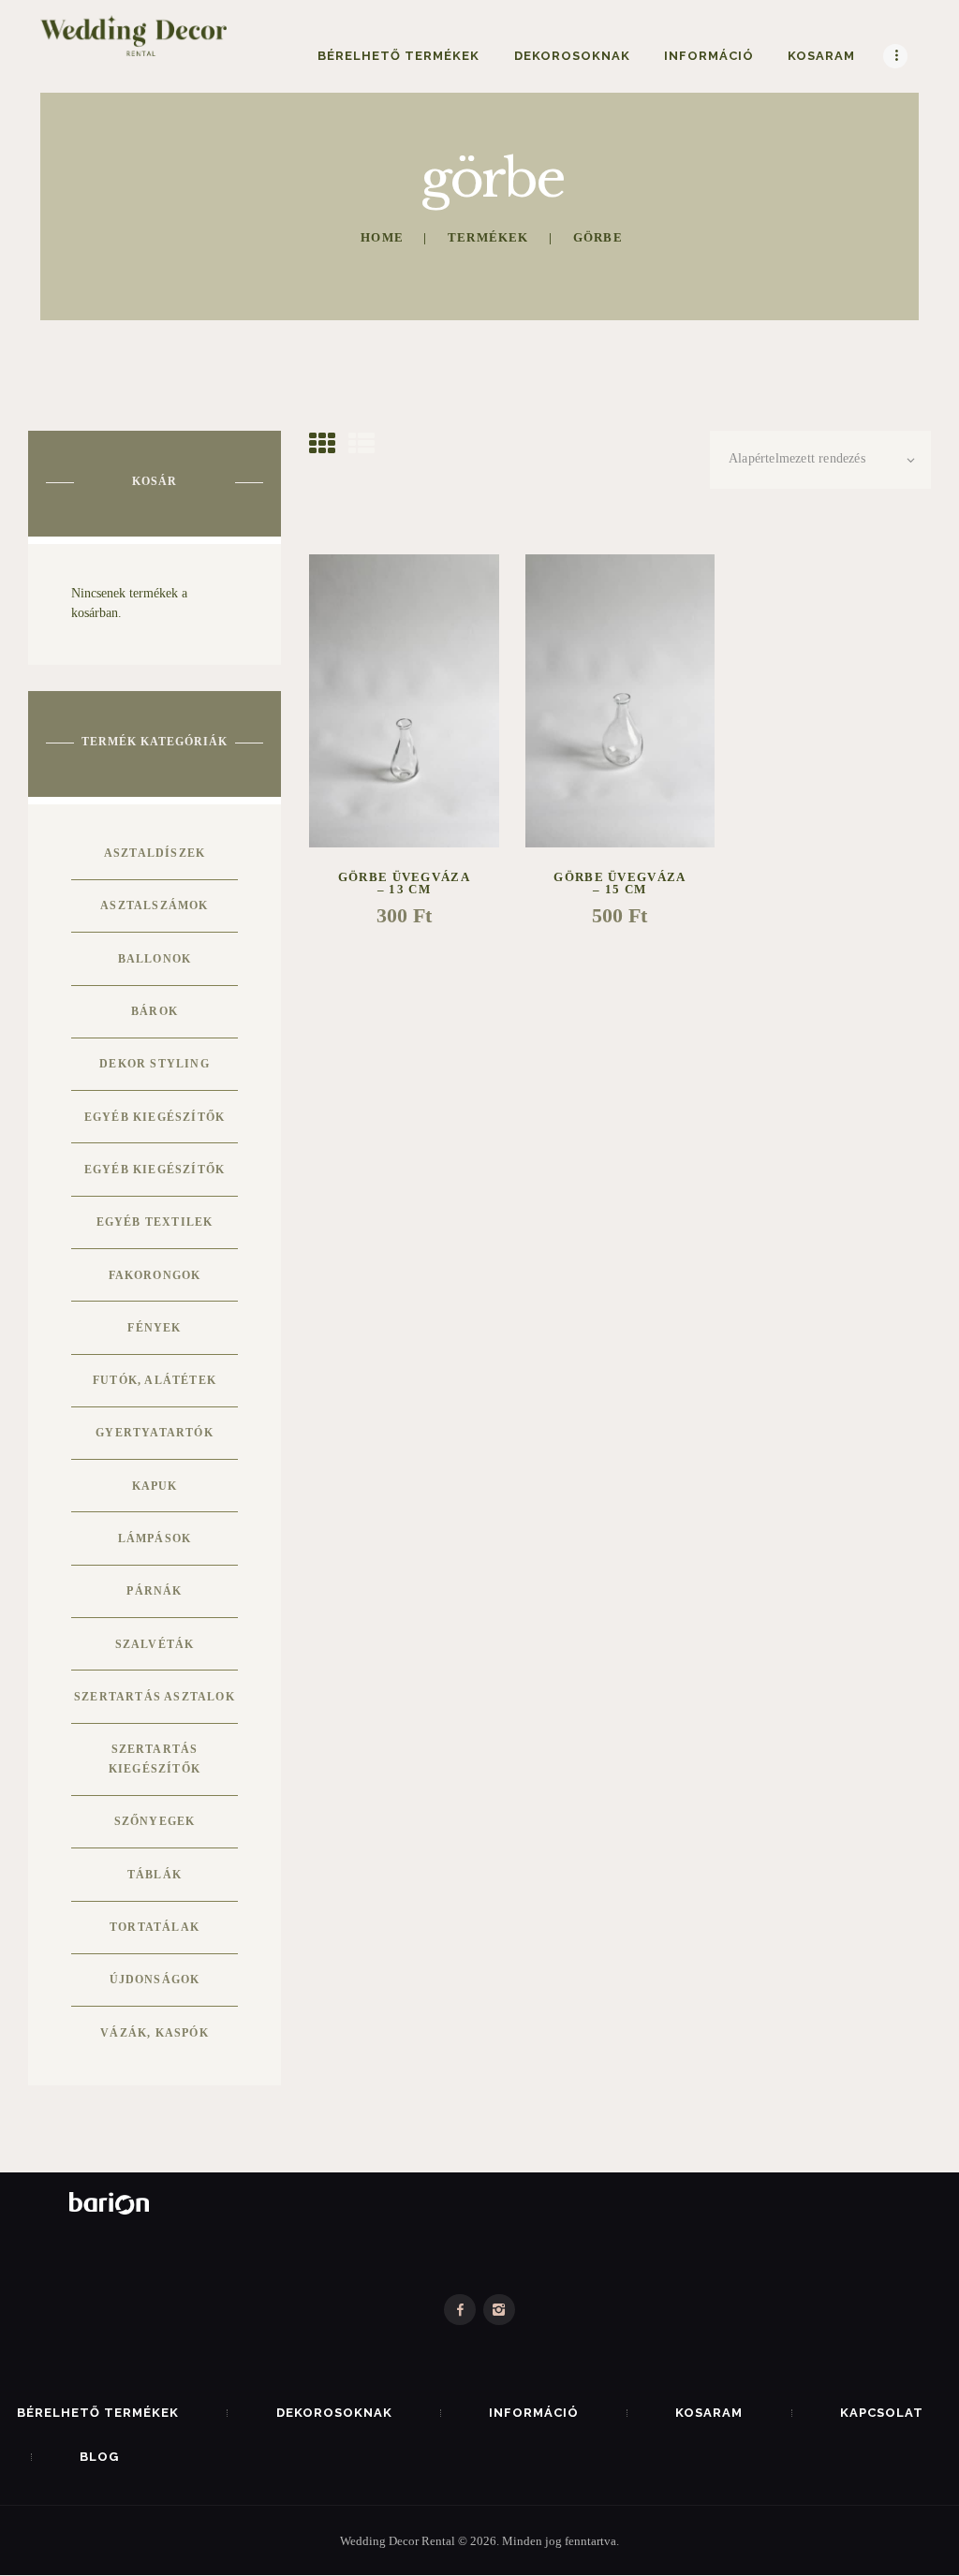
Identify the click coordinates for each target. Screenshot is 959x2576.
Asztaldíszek (155, 853)
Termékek (488, 237)
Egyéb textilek (155, 1222)
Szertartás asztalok (155, 1697)
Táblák (155, 1875)
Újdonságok (155, 1980)
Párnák (154, 1591)
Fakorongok (155, 1275)
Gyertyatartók (155, 1433)
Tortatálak (155, 1927)
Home (382, 237)
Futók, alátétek (155, 1380)
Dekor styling (155, 1064)
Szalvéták (155, 1644)
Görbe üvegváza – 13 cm (404, 883)
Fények (154, 1328)
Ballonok (155, 959)
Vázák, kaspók (155, 2033)
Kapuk (155, 1486)
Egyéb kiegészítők (155, 1117)
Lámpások (155, 1538)
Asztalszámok (154, 905)
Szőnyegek (155, 1821)
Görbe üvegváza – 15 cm (620, 883)
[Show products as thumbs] (322, 444)
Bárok (155, 1011)
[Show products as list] (361, 444)
